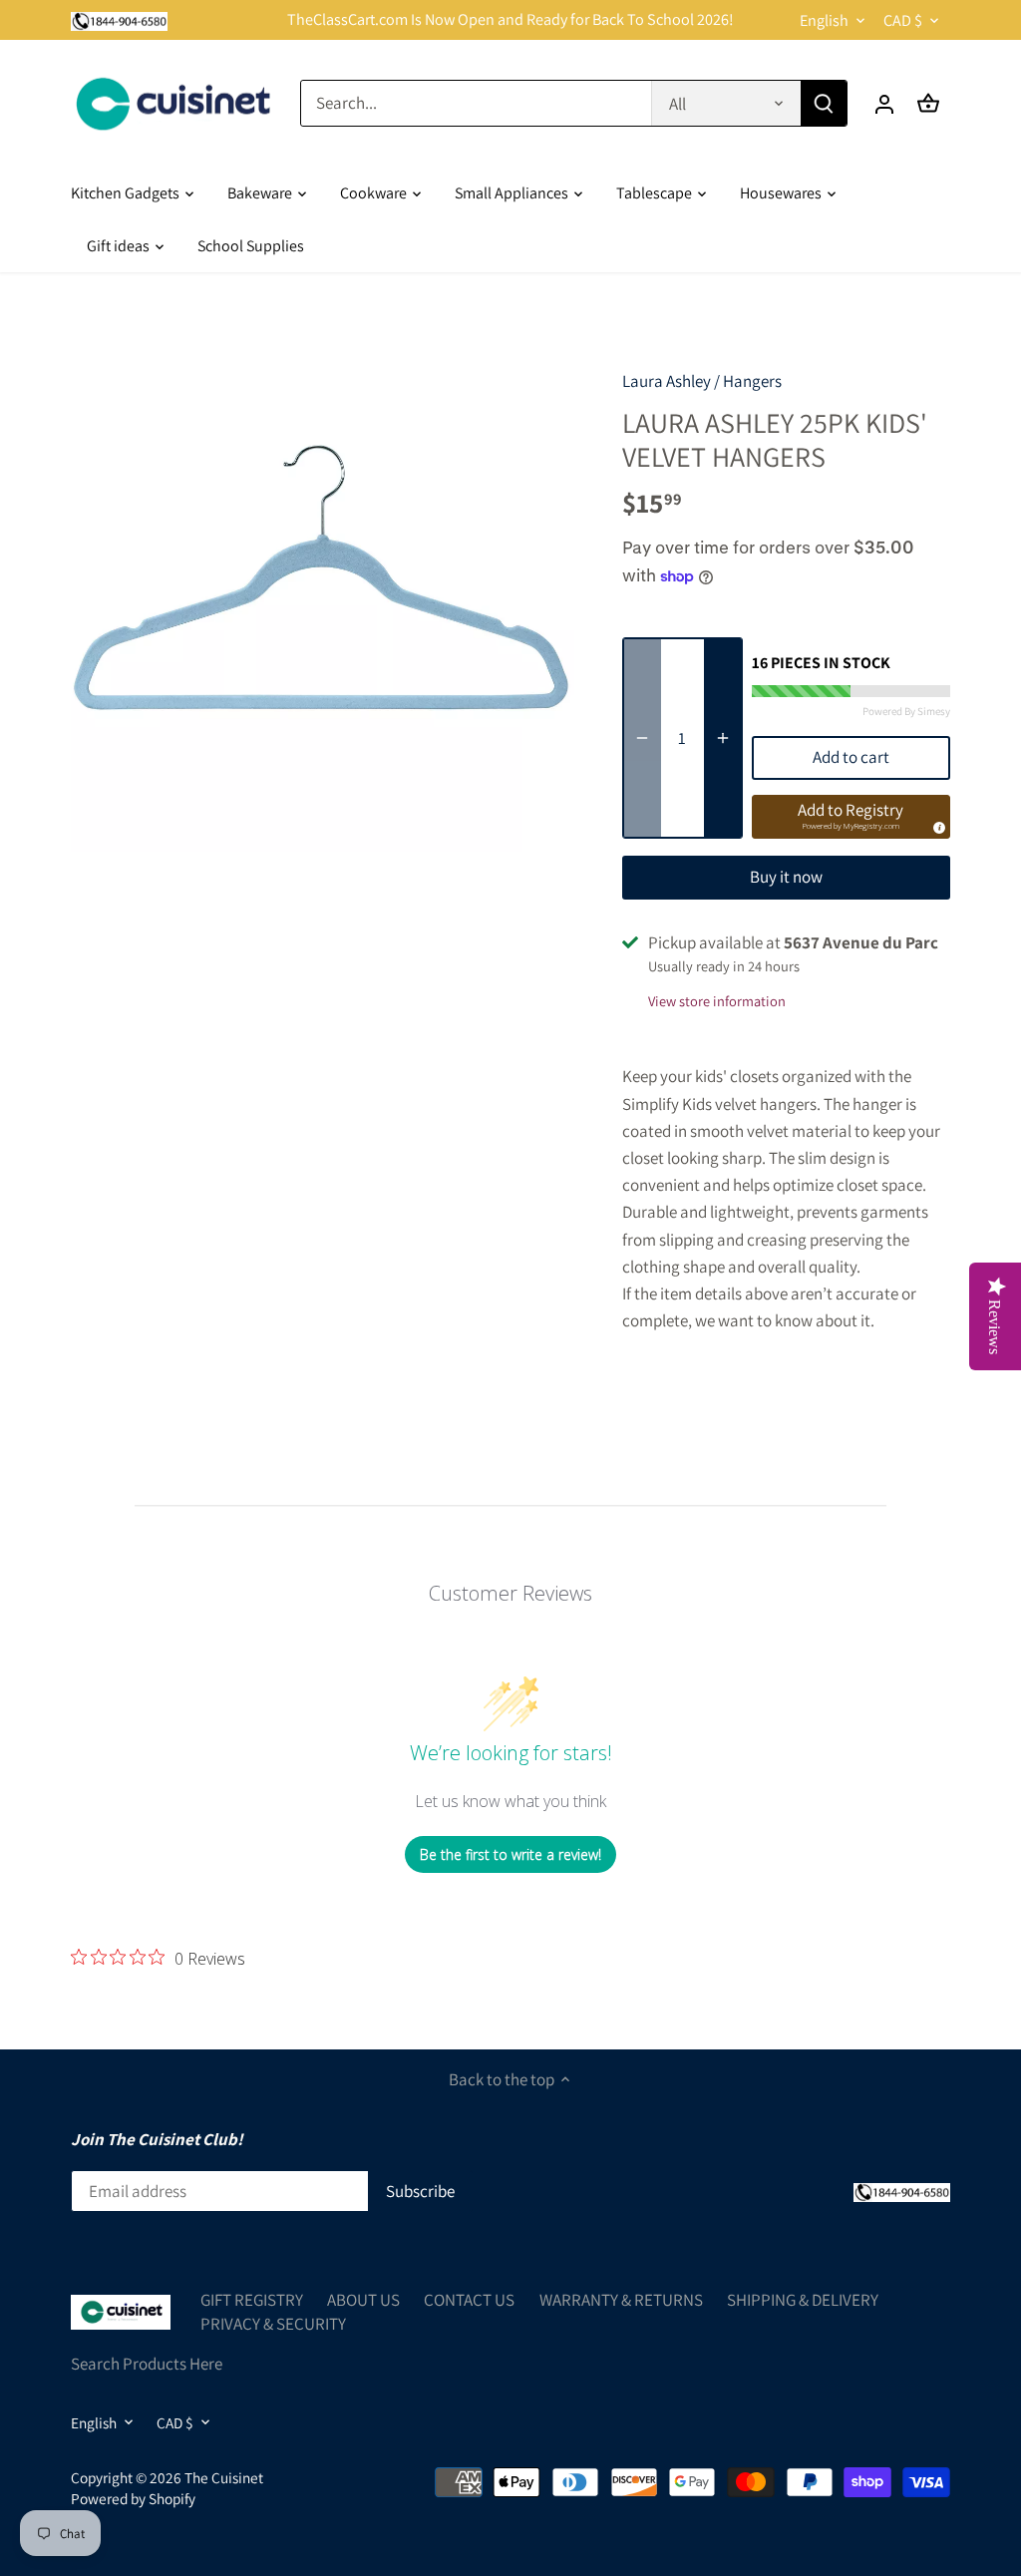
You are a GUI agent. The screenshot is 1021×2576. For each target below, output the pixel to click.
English (824, 20)
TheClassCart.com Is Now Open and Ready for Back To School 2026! (510, 19)
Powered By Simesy (906, 711)
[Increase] (723, 737)
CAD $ (903, 20)
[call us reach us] (119, 20)
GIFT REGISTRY (252, 2300)
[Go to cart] (928, 103)
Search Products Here (147, 2364)
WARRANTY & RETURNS (621, 2300)
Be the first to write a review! (510, 1854)
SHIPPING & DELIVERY (803, 2300)
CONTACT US (469, 2300)
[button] (851, 817)
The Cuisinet (224, 2477)
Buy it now (786, 877)
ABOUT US (363, 2300)
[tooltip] (936, 825)
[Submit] (824, 103)
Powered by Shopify (133, 2498)
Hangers (752, 381)
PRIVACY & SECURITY (273, 2324)
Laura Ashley (667, 381)
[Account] (884, 103)
